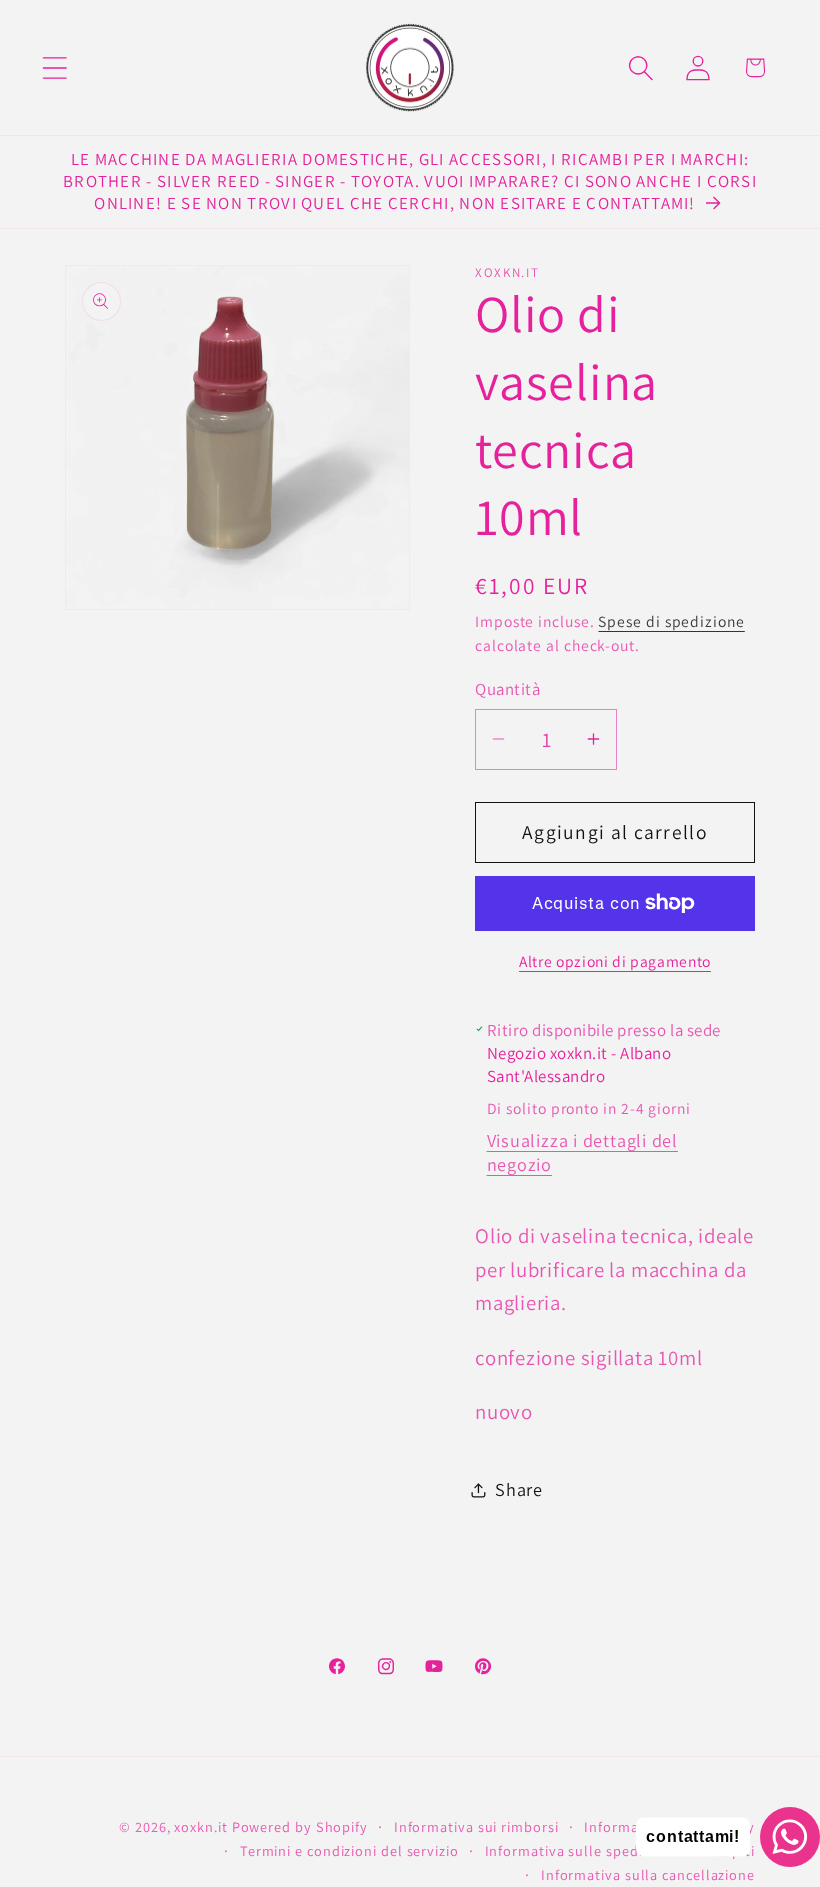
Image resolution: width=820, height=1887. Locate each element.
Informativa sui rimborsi (476, 1826)
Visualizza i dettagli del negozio (583, 1152)
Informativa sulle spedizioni (580, 1850)
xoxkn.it (200, 1826)
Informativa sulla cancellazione (648, 1874)
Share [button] (519, 1489)
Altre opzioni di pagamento (615, 961)
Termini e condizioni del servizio (349, 1850)
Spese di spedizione (671, 621)
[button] (54, 67)
